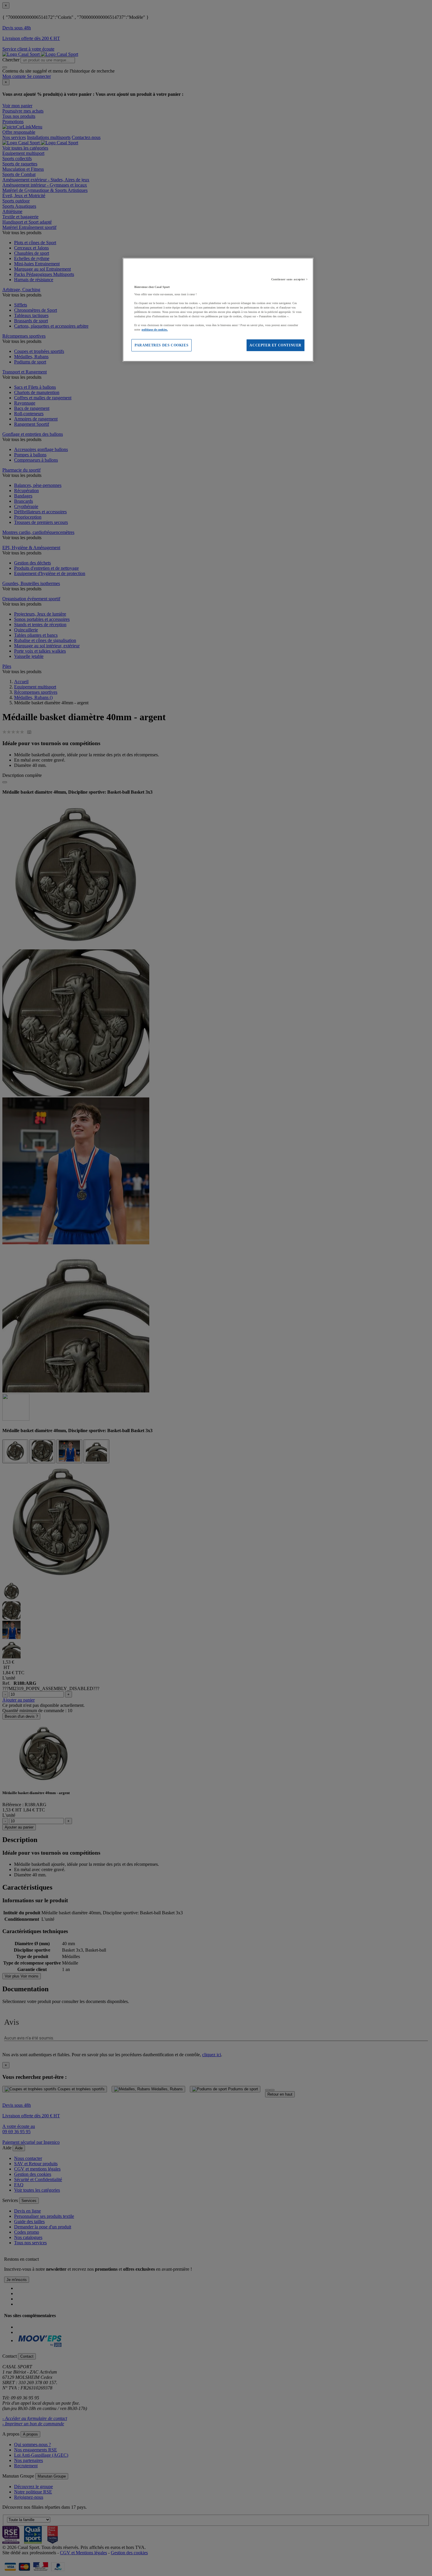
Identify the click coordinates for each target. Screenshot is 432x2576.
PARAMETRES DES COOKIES (161, 345)
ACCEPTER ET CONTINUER (276, 345)
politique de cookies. (155, 330)
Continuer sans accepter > (290, 279)
